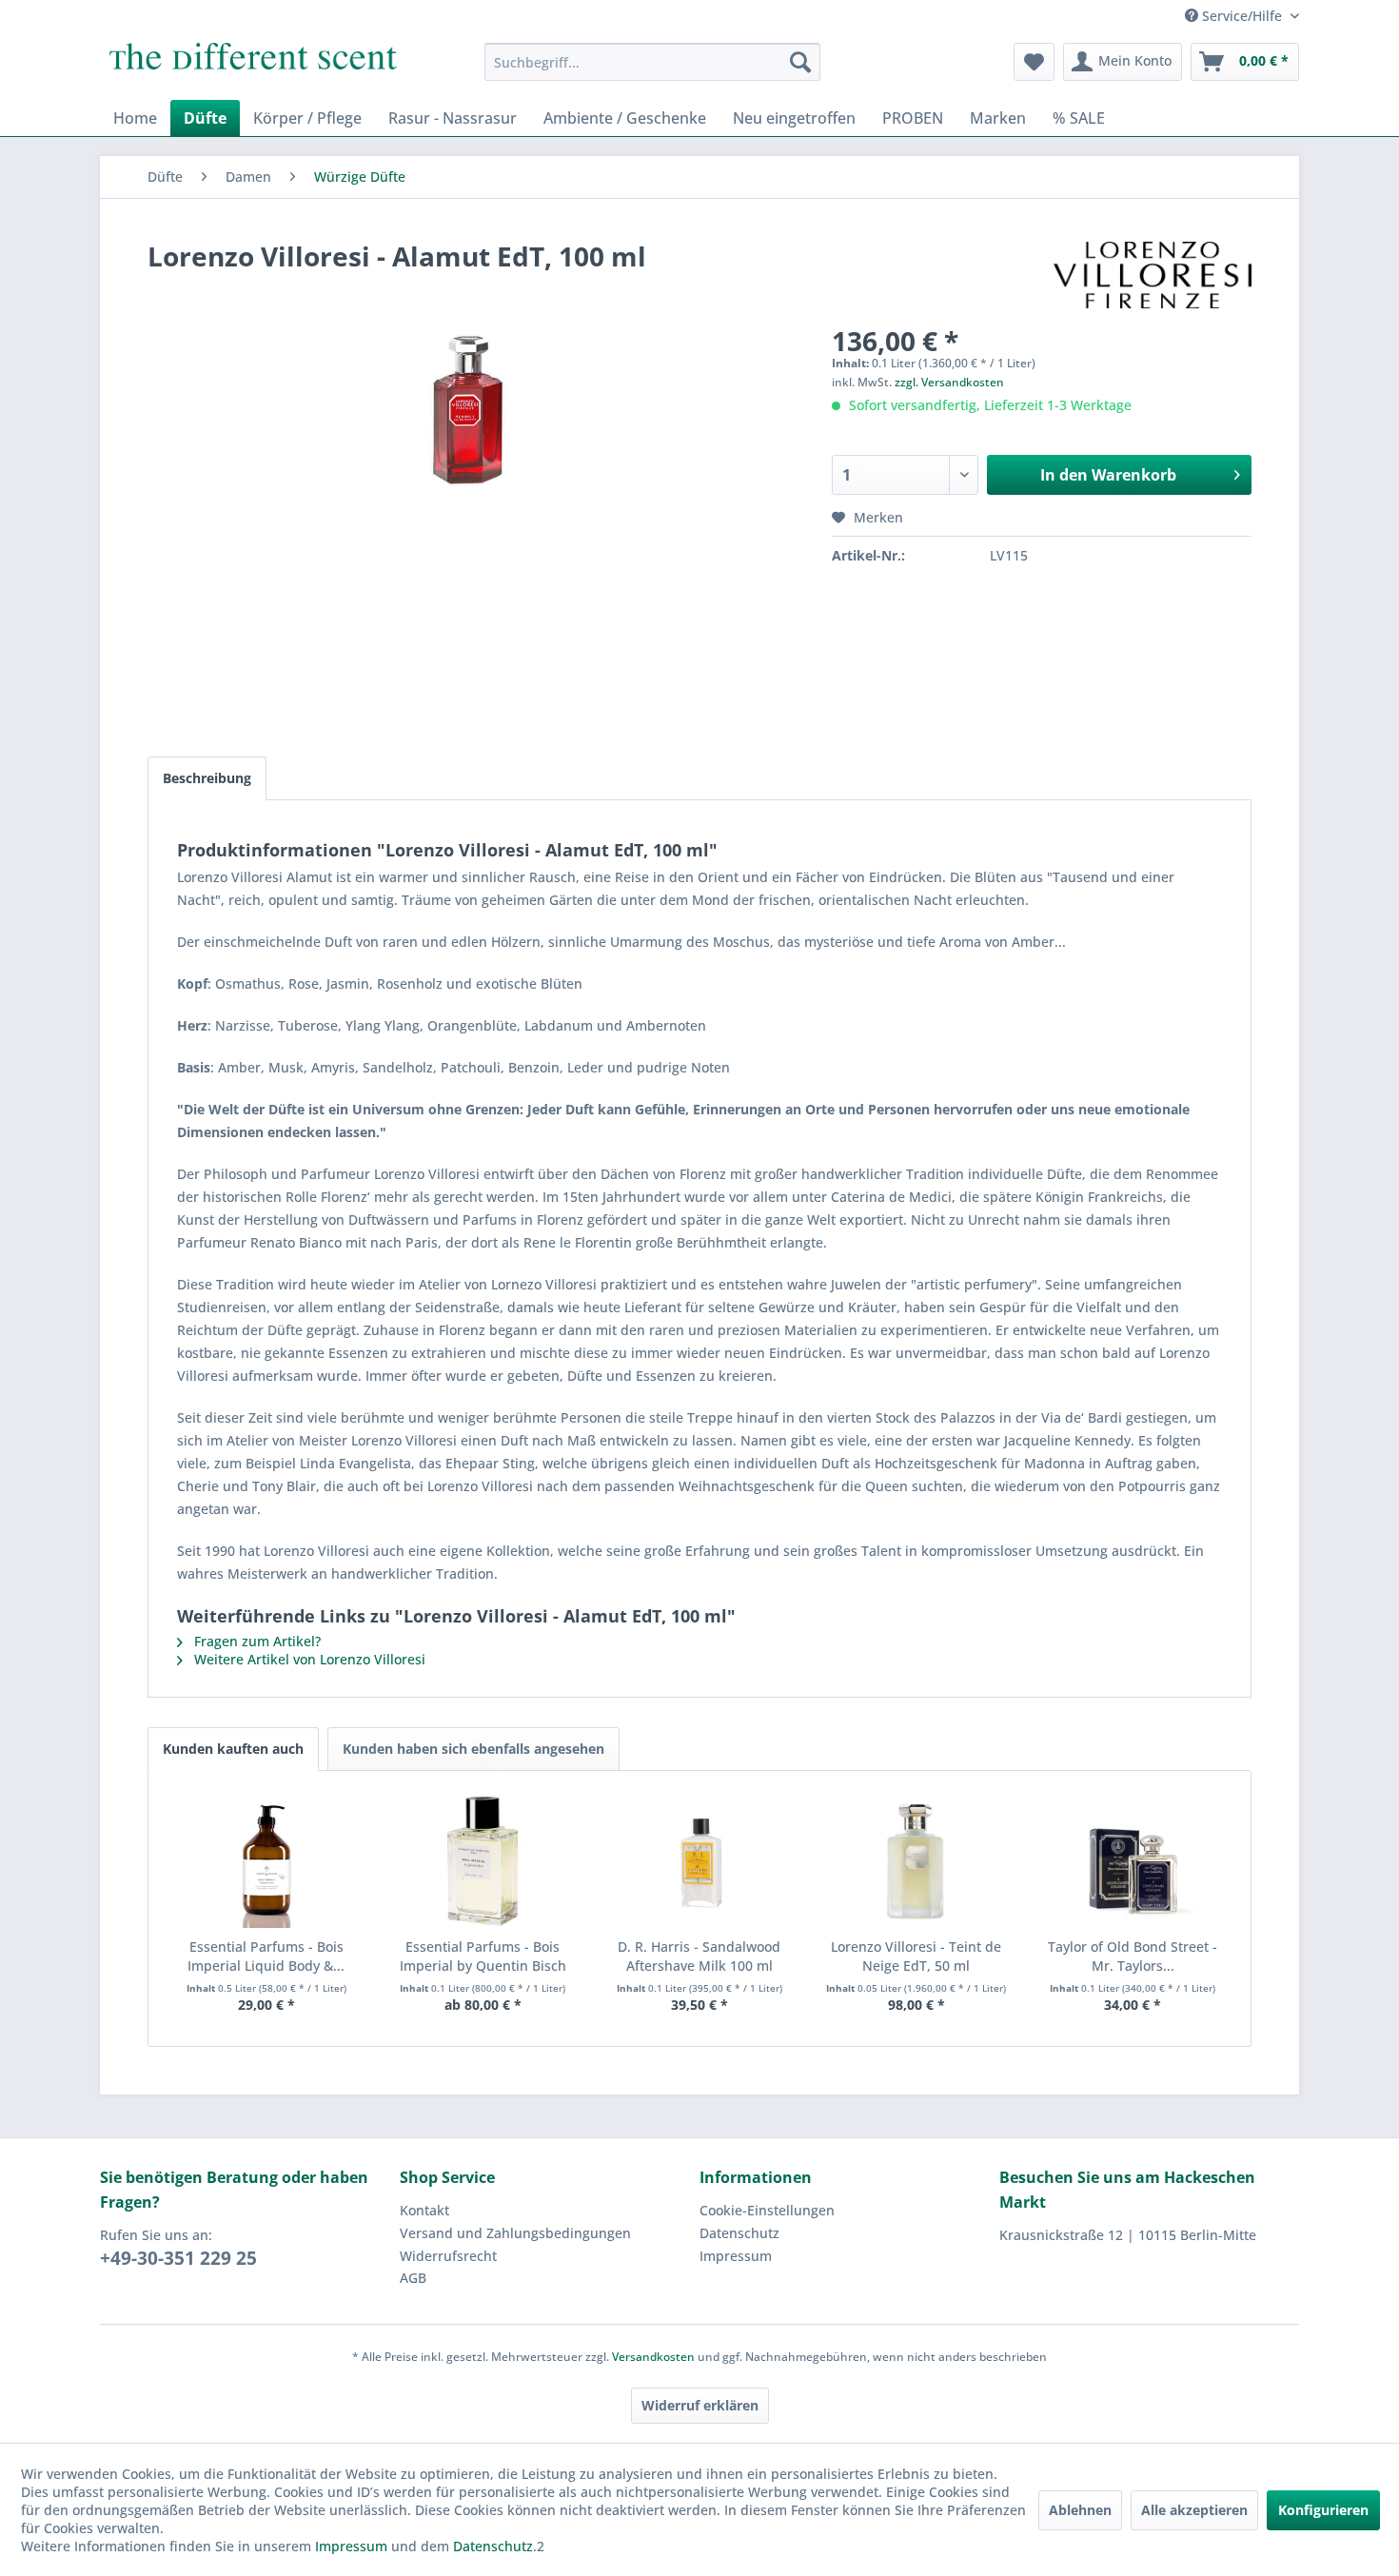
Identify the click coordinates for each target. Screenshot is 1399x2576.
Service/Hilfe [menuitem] (1242, 16)
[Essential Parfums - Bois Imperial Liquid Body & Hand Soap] (266, 1861)
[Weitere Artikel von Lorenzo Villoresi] (1153, 275)
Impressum (736, 2256)
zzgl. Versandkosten (949, 382)
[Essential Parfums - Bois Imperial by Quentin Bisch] (483, 1861)
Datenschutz (739, 2233)
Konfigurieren (1323, 2510)
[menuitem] (652, 62)
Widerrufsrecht (448, 2256)
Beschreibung (207, 778)
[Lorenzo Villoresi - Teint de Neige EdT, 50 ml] (916, 1861)
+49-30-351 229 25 (178, 2258)
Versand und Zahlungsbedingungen (515, 2233)
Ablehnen (1080, 2510)
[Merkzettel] (1034, 62)
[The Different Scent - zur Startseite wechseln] (253, 67)
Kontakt (424, 2210)
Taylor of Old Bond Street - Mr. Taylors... (1133, 1956)
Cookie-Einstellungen (767, 2210)
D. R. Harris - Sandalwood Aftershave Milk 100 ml (699, 1956)
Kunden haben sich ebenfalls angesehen (473, 1749)
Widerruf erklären (700, 2405)
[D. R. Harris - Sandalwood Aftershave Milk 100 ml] (699, 1861)
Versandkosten (653, 2357)
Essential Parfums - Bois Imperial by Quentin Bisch (483, 1956)
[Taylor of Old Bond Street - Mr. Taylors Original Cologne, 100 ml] (1133, 1861)
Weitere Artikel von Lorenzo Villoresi (308, 1659)
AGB (413, 2278)
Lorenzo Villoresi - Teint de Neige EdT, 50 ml (916, 1956)
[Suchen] (800, 62)
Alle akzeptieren (1194, 2510)
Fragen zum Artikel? (256, 1641)
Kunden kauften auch (233, 1749)
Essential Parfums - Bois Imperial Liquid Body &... (266, 1956)
